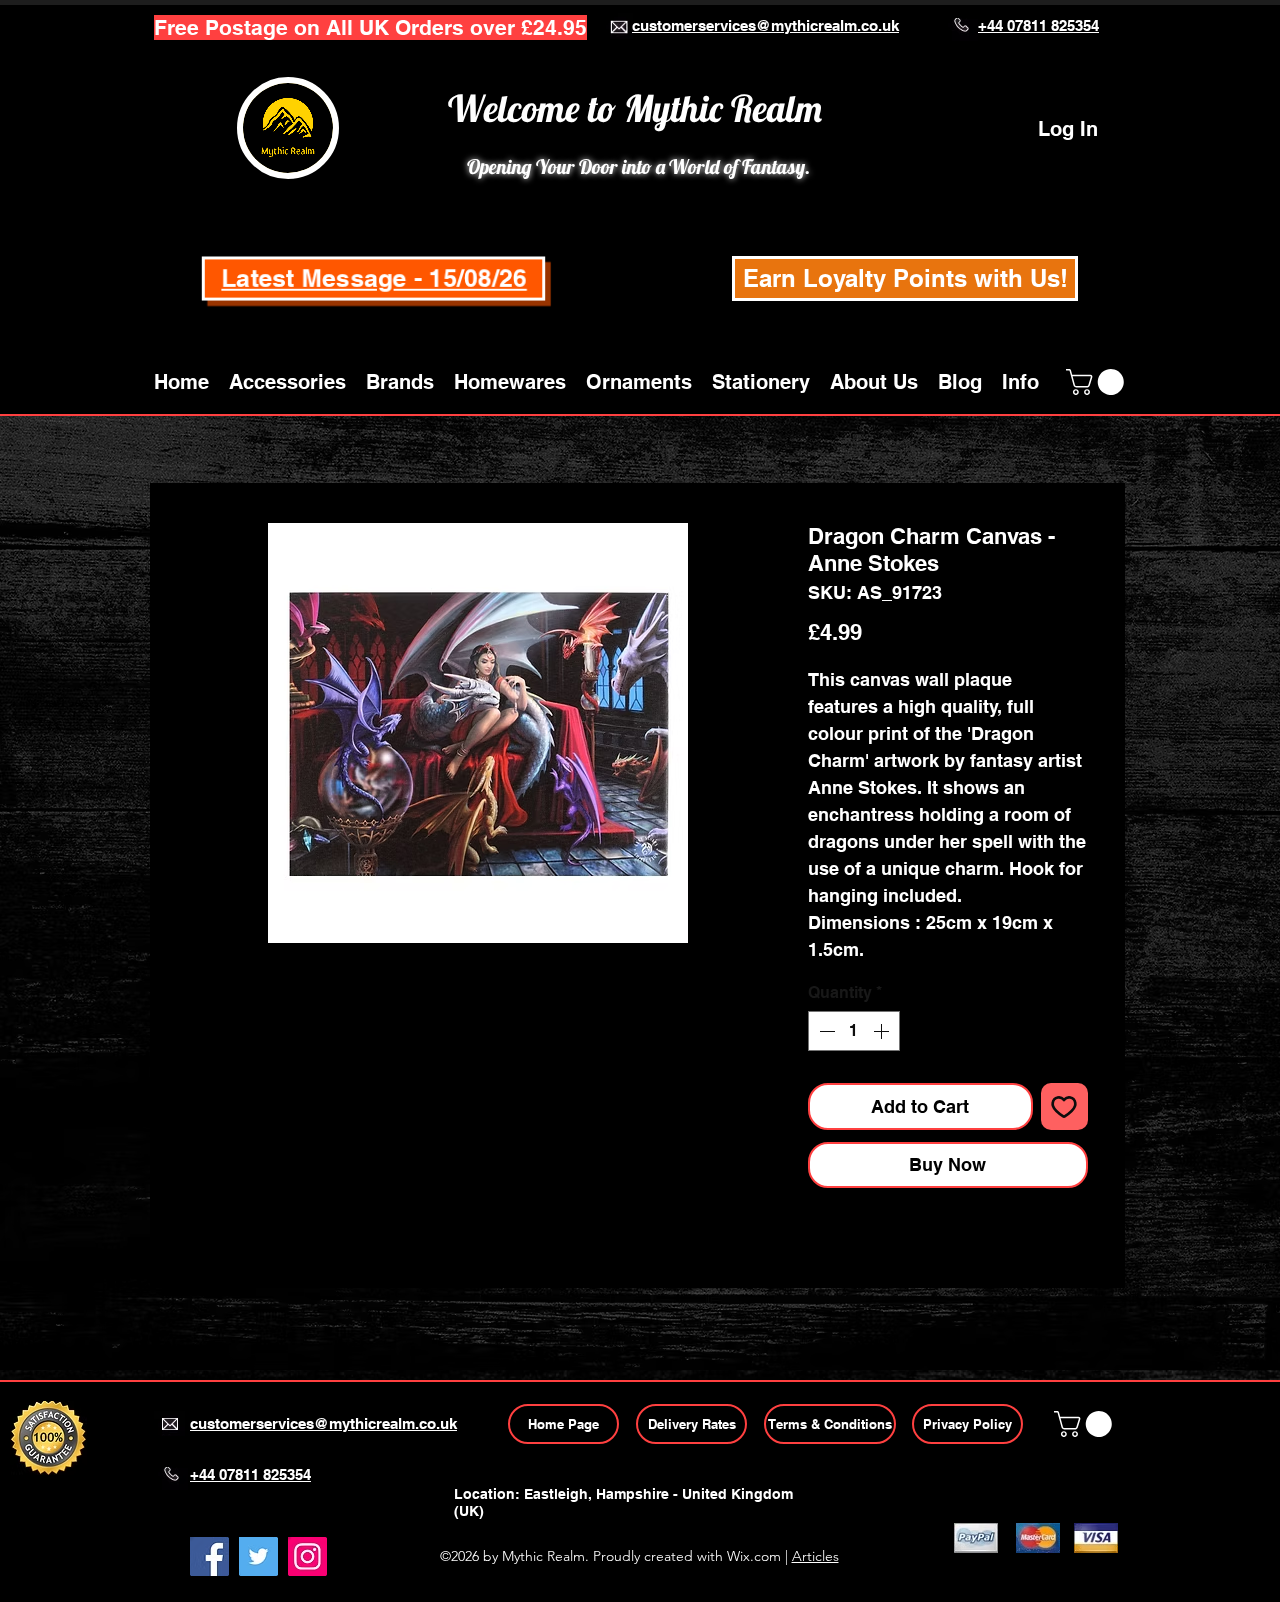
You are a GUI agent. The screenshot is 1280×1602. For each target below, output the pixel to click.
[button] (287, 382)
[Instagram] (307, 1556)
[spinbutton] (854, 1031)
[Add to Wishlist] (1064, 1106)
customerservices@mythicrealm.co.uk (765, 25)
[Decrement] (825, 1031)
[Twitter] (258, 1556)
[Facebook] (209, 1556)
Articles (815, 1556)
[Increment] (883, 1031)
